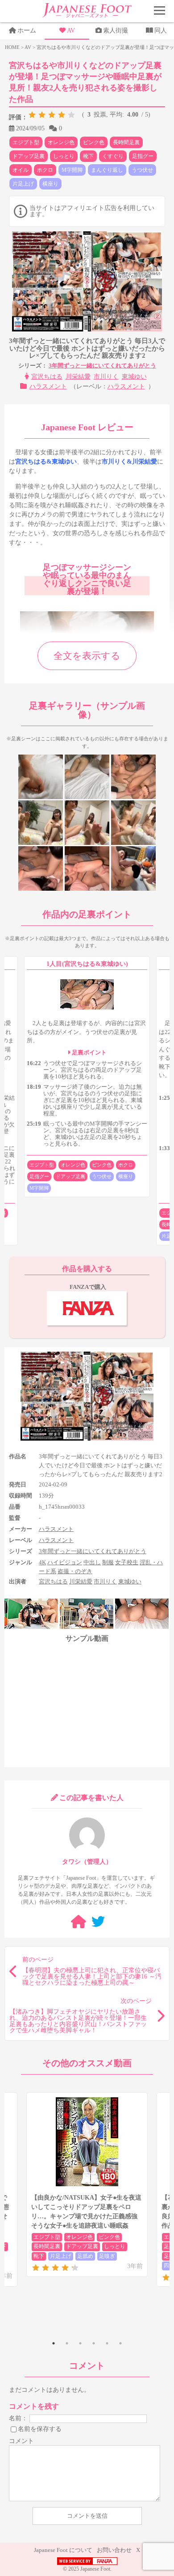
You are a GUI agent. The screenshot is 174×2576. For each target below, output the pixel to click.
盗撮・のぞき (75, 1571)
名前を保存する (40, 2429)
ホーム (27, 30)
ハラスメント (48, 386)
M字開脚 (72, 170)
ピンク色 (94, 142)
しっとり (64, 156)
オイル (21, 170)
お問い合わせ (114, 2550)
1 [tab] (54, 2343)
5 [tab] (107, 2343)
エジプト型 (26, 142)
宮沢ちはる (47, 377)
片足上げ (23, 184)
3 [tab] (80, 2343)
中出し (92, 1562)
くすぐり (113, 156)
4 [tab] (94, 2343)
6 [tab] (120, 2343)
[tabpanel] (87, 2185)
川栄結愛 (78, 377)
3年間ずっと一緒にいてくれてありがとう (102, 365)
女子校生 (127, 1562)
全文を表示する (87, 656)
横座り (50, 184)
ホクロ (45, 170)
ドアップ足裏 (29, 156)
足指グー (143, 156)
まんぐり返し (107, 170)
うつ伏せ (142, 170)
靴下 (88, 156)
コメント (21, 2441)
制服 (108, 1562)
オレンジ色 (61, 142)
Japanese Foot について (63, 2550)
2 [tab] (67, 2343)
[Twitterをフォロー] (98, 1922)
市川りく (106, 377)
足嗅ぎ (107, 2256)
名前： (18, 2418)
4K (42, 1562)
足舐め (85, 2256)
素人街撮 (116, 30)
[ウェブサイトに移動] (79, 1922)
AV (71, 30)
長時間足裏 (126, 142)
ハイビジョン (65, 1562)
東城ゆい (134, 377)
